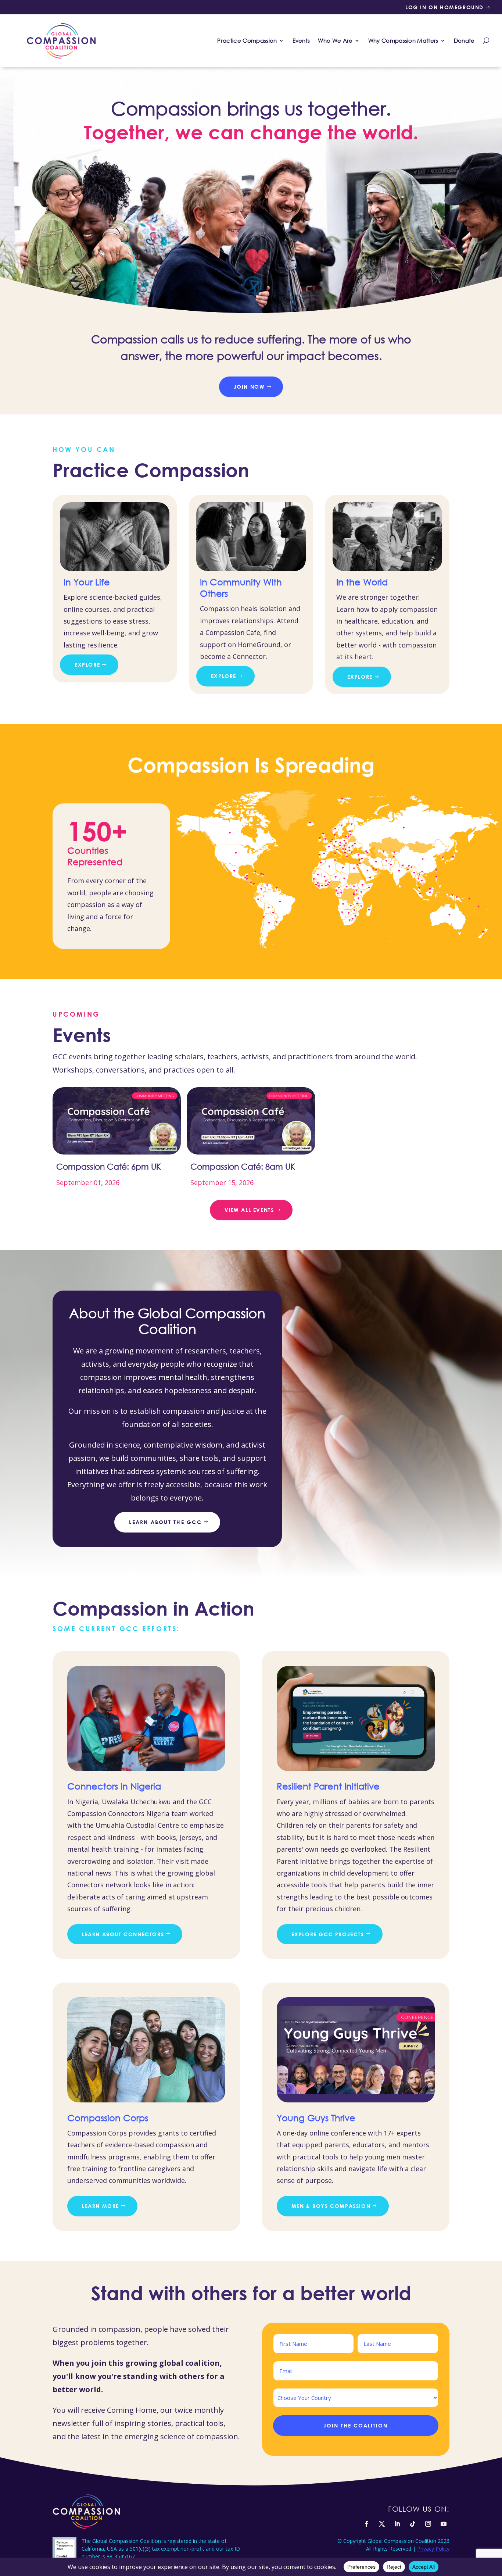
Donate (464, 40)
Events (301, 40)
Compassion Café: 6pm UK (109, 1166)
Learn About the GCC (165, 1522)
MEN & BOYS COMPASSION (331, 2206)
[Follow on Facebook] (366, 2524)
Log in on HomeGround (444, 7)
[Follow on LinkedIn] (397, 2524)
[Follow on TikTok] (413, 2524)
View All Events (249, 1210)
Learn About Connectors (123, 1934)
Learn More (101, 2206)
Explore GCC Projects (328, 1934)
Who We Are (335, 40)
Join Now (249, 387)
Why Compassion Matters (403, 40)
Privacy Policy (433, 2549)
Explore (87, 665)
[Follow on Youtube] (444, 2524)
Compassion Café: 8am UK (243, 1166)
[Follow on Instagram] (428, 2524)
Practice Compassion (247, 40)
